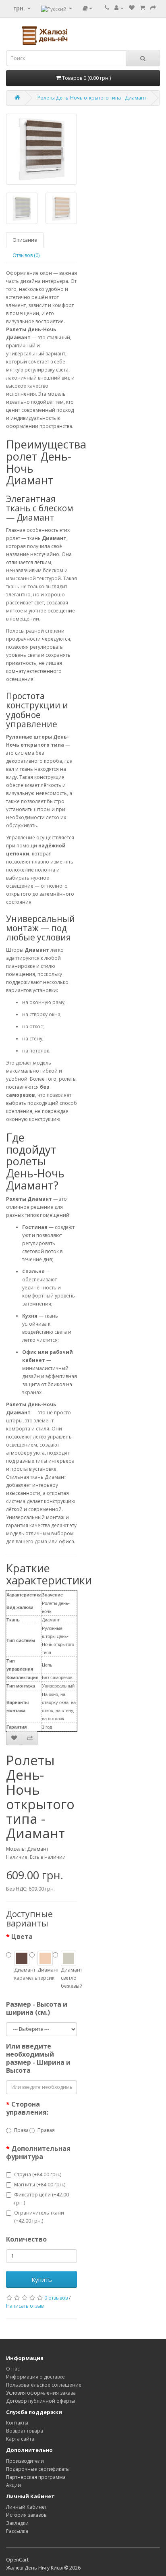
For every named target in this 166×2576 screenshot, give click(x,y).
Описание (25, 240)
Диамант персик (45, 1974)
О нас (13, 2369)
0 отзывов (56, 2298)
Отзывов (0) (26, 255)
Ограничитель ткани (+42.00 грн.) (39, 2217)
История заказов (26, 2515)
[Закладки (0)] (132, 8)
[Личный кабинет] (119, 8)
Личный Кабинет (26, 2507)
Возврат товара (25, 2431)
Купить (42, 2279)
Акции (13, 2485)
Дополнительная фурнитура (38, 2153)
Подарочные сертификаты (38, 2469)
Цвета (22, 1937)
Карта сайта (20, 2439)
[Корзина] (142, 8)
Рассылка (17, 2531)
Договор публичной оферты (40, 2401)
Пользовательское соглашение (44, 2385)
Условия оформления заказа (41, 2393)
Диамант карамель (22, 1974)
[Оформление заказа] (153, 8)
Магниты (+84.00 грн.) (40, 2185)
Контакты (17, 2423)
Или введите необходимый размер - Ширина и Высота (38, 2058)
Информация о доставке (35, 2377)
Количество (26, 2239)
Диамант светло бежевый (68, 1978)
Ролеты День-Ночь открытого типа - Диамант (92, 98)
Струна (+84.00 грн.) (38, 2174)
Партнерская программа (36, 2477)
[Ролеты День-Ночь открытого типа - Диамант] (41, 149)
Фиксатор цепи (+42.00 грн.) (41, 2199)
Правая (45, 2130)
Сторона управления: (27, 2108)
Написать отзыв (25, 2306)
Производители (25, 2461)
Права (21, 2130)
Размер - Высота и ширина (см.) (37, 2008)
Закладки (17, 2523)
